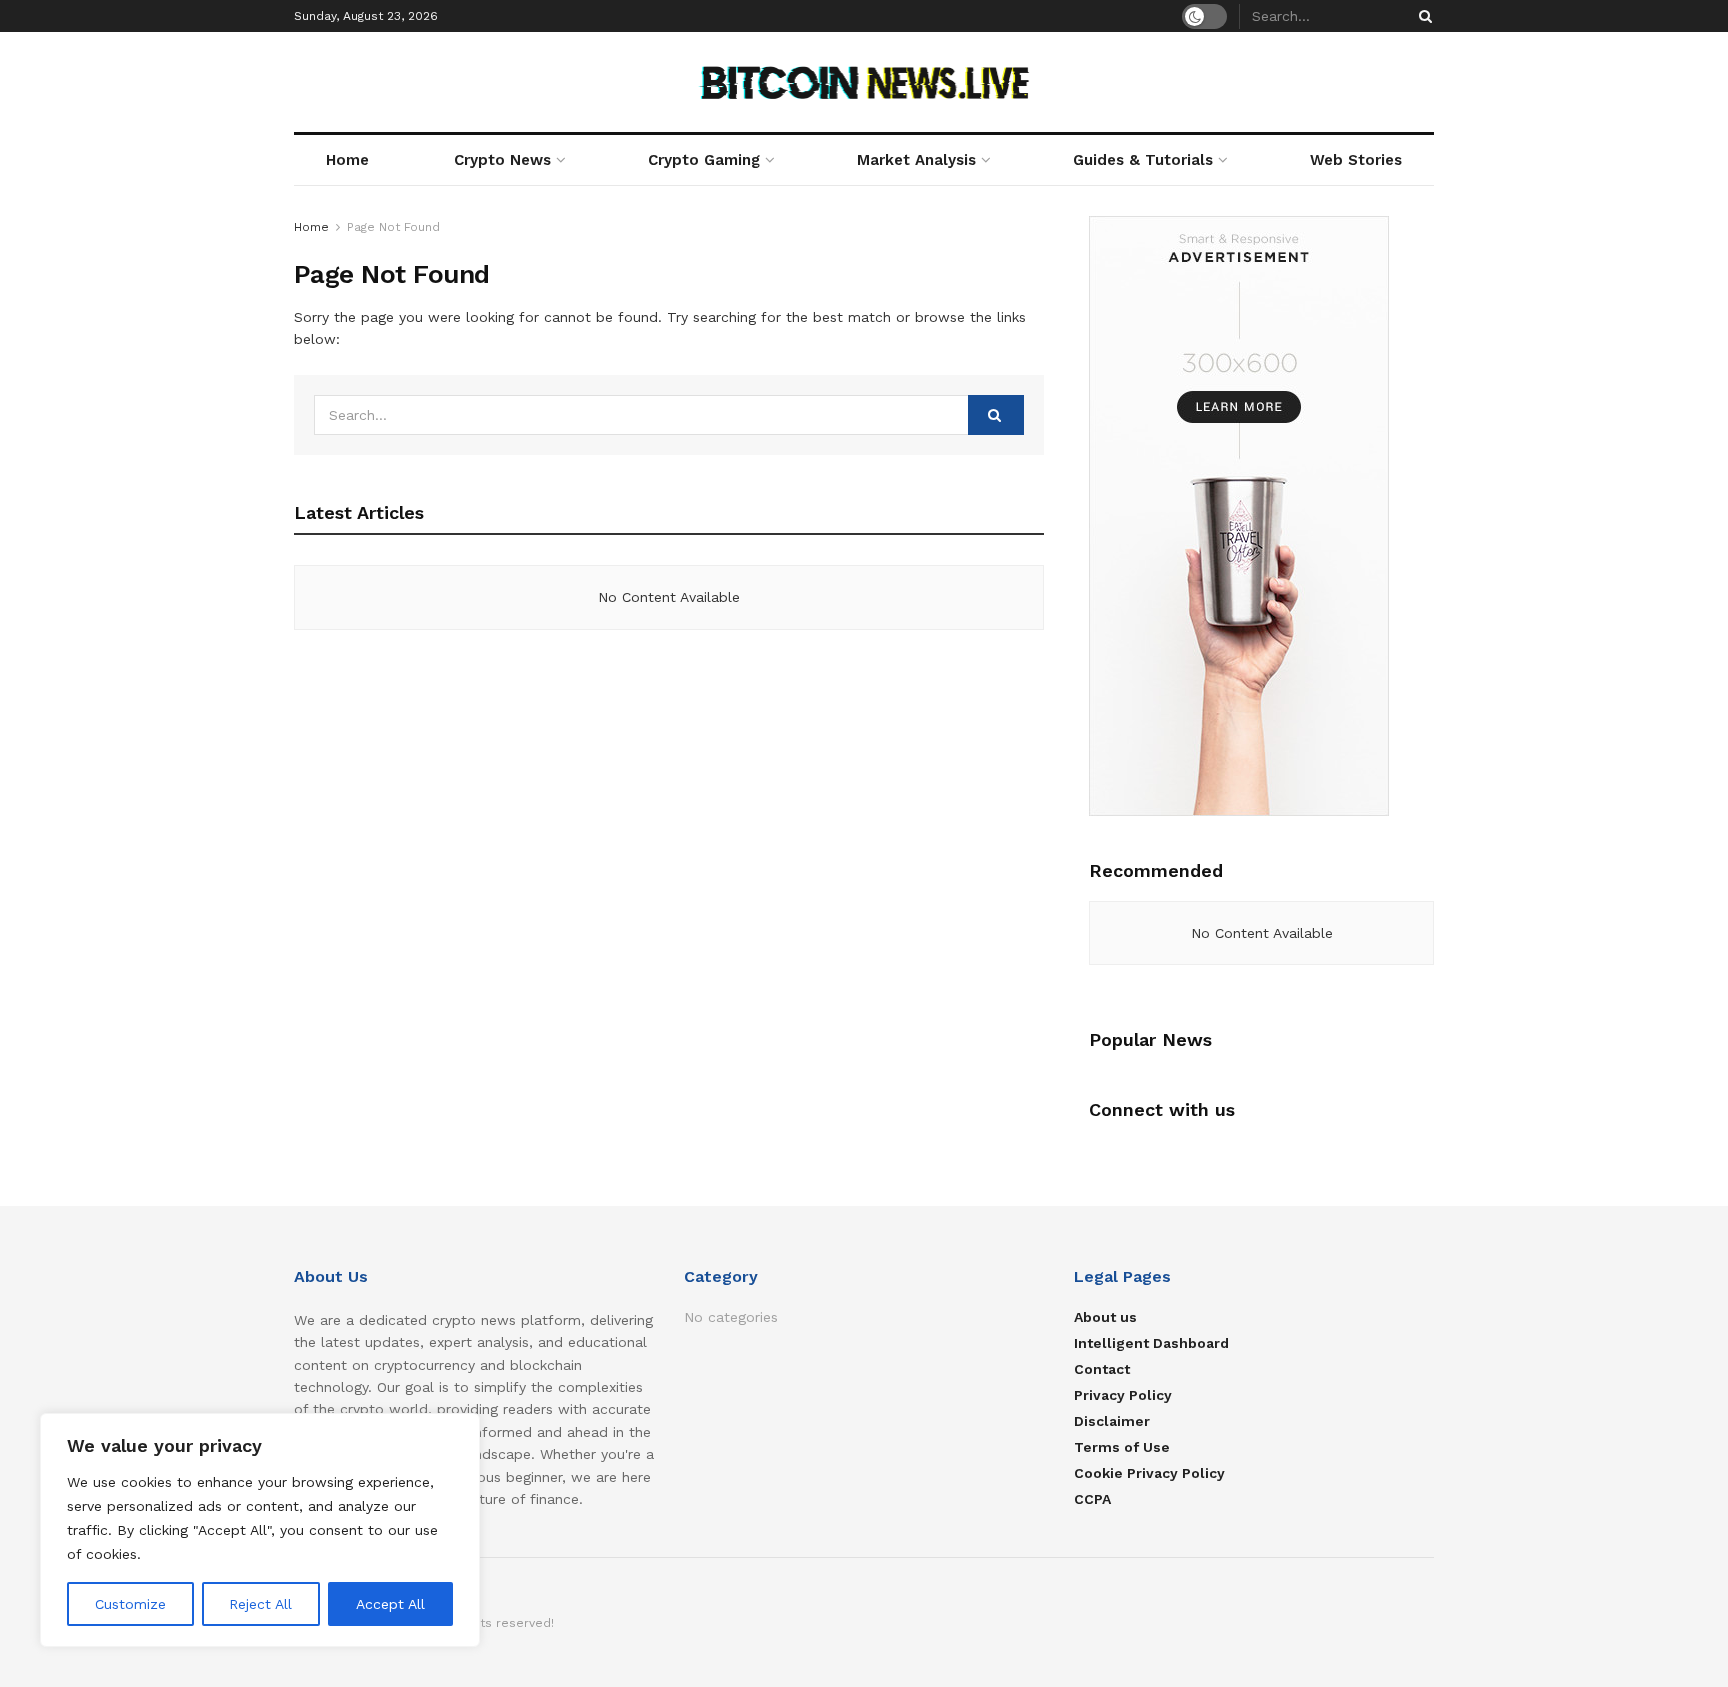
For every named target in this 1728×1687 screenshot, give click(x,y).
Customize (130, 1604)
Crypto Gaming (704, 160)
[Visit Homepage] (864, 82)
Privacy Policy (1123, 1395)
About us (1105, 1317)
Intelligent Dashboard (1151, 1343)
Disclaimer (1112, 1421)
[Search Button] (1422, 16)
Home (347, 160)
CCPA (1092, 1499)
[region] (260, 1530)
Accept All (390, 1604)
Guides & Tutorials (1143, 160)
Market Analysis (916, 160)
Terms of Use (1122, 1447)
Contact (1102, 1369)
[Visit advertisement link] (1261, 516)
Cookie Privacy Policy (1149, 1473)
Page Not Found (393, 227)
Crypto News (502, 160)
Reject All (260, 1604)
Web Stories (1356, 160)
